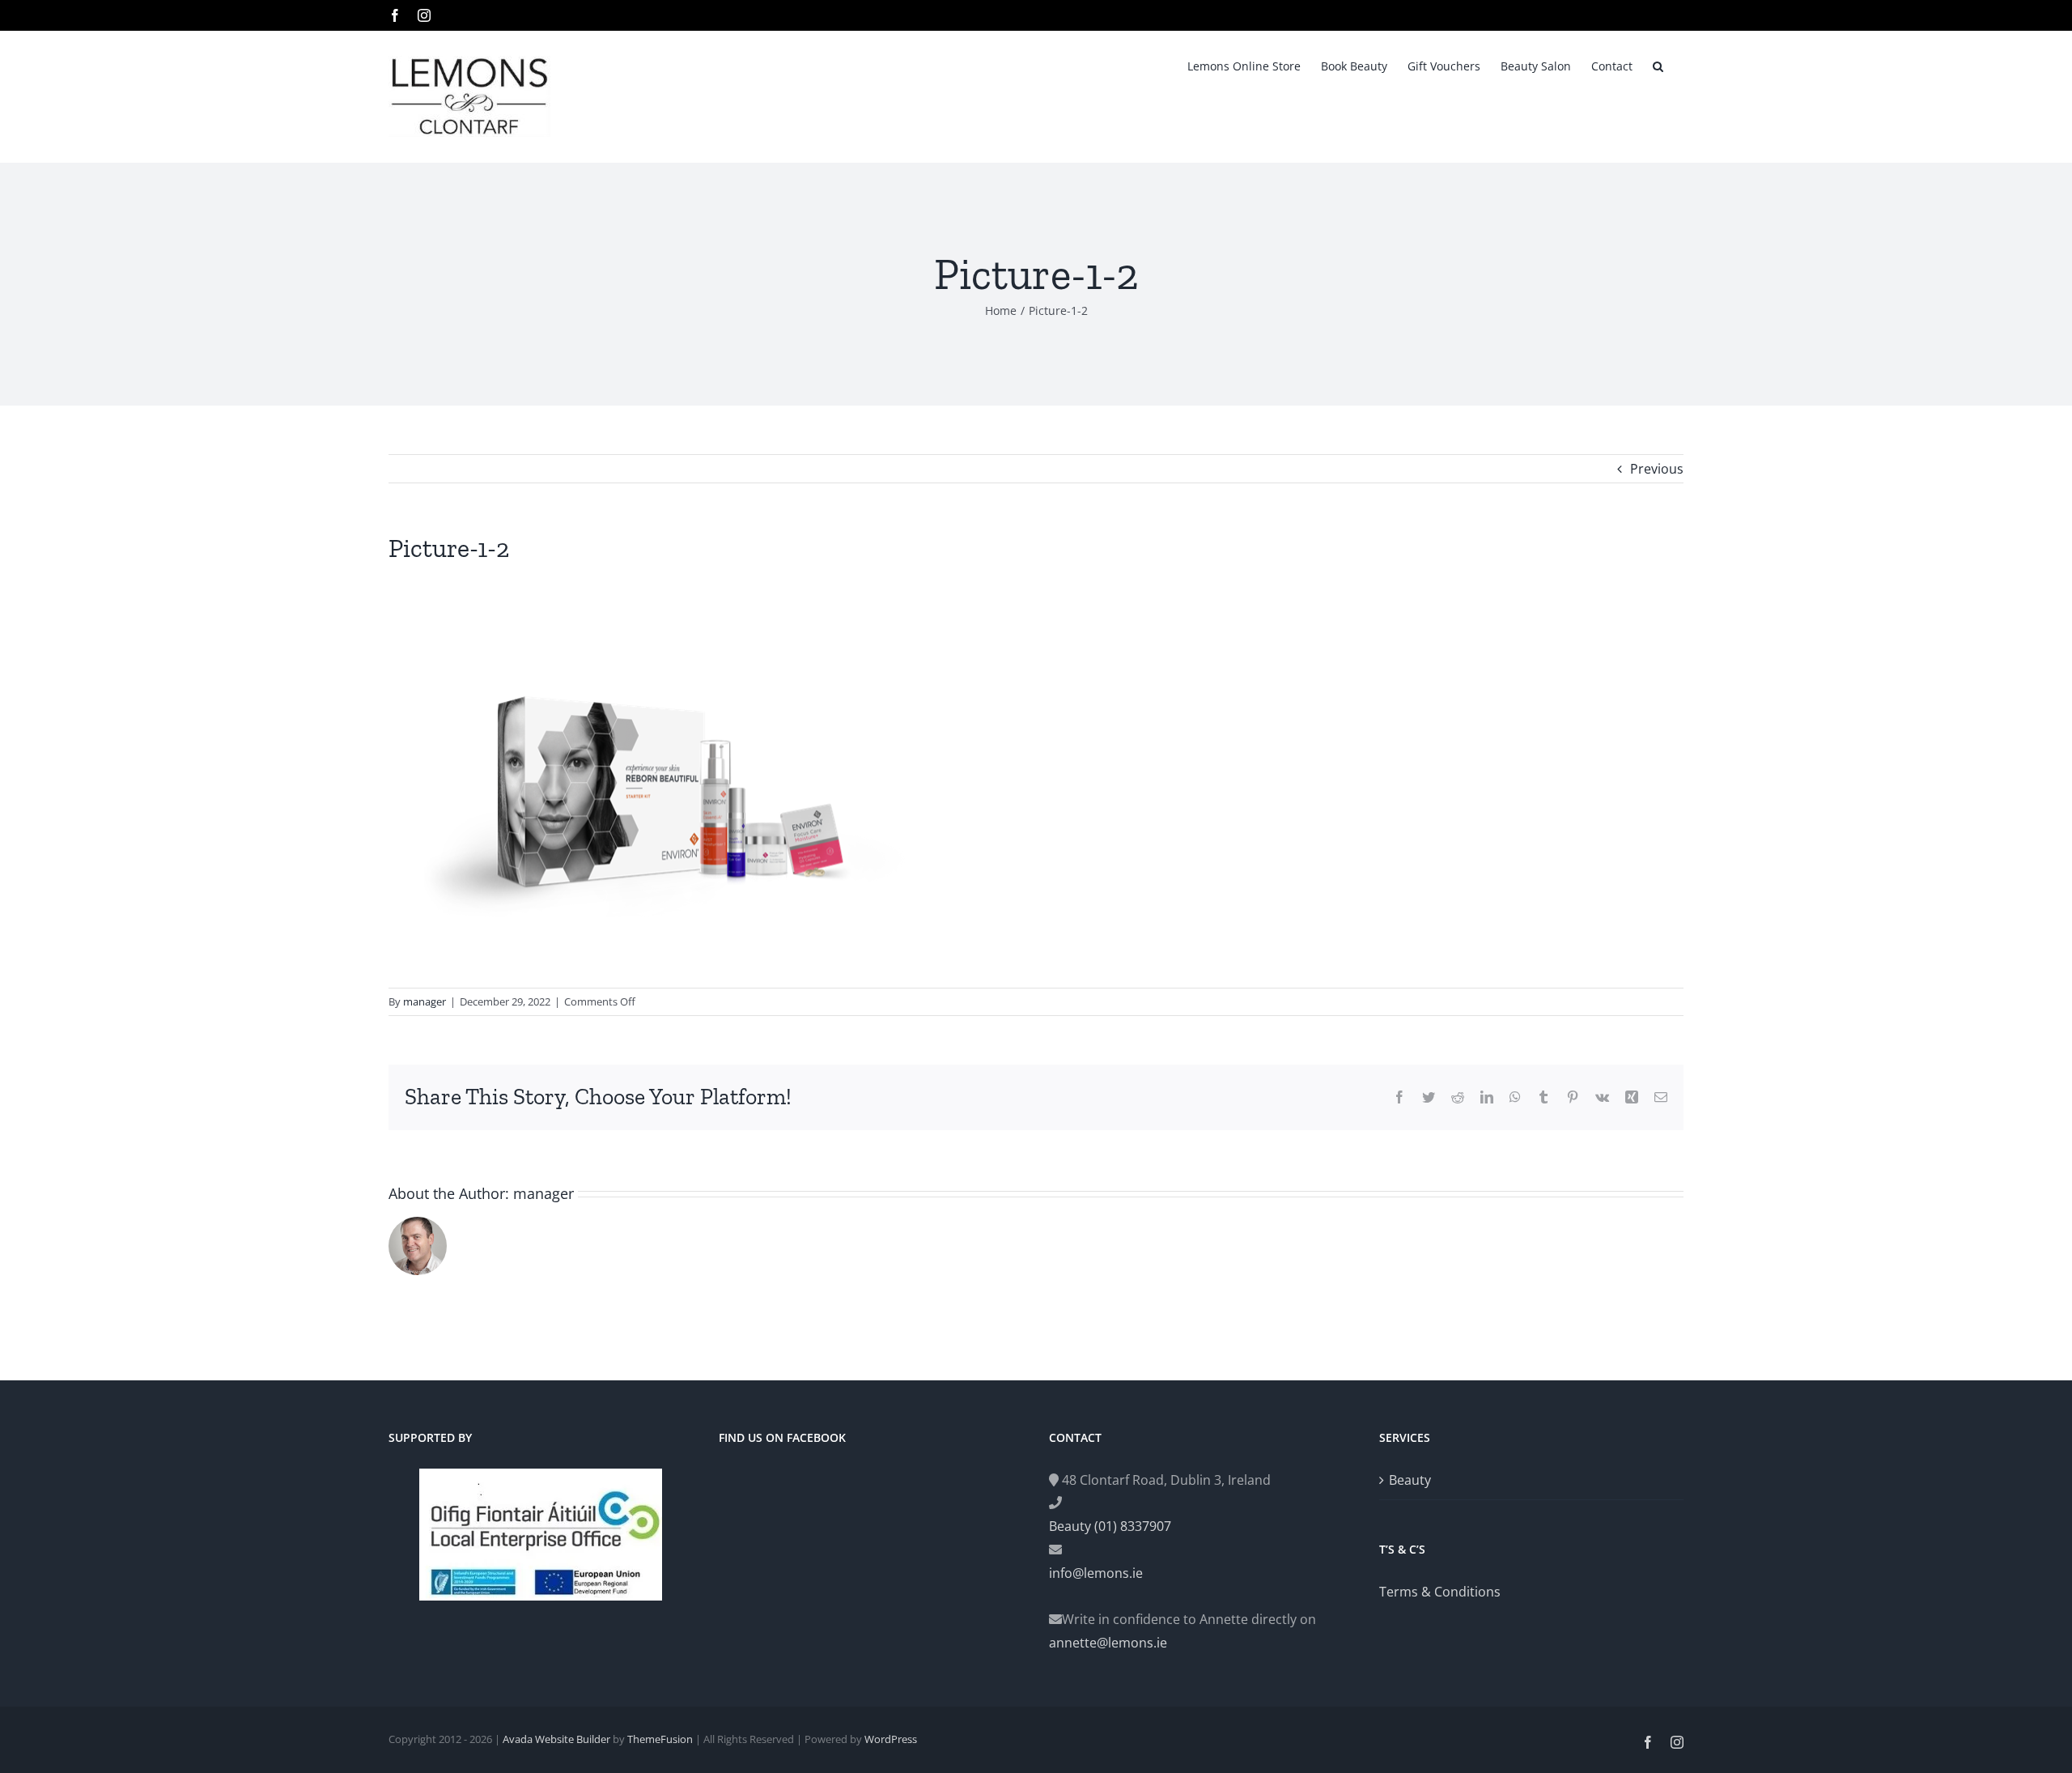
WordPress (891, 1739)
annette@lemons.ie (1108, 1643)
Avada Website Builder (556, 1739)
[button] (1658, 65)
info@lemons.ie (1096, 1573)
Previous (1657, 469)
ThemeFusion (660, 1739)
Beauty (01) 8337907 (1110, 1526)
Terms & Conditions (1440, 1592)
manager (425, 1001)
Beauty (1410, 1480)
